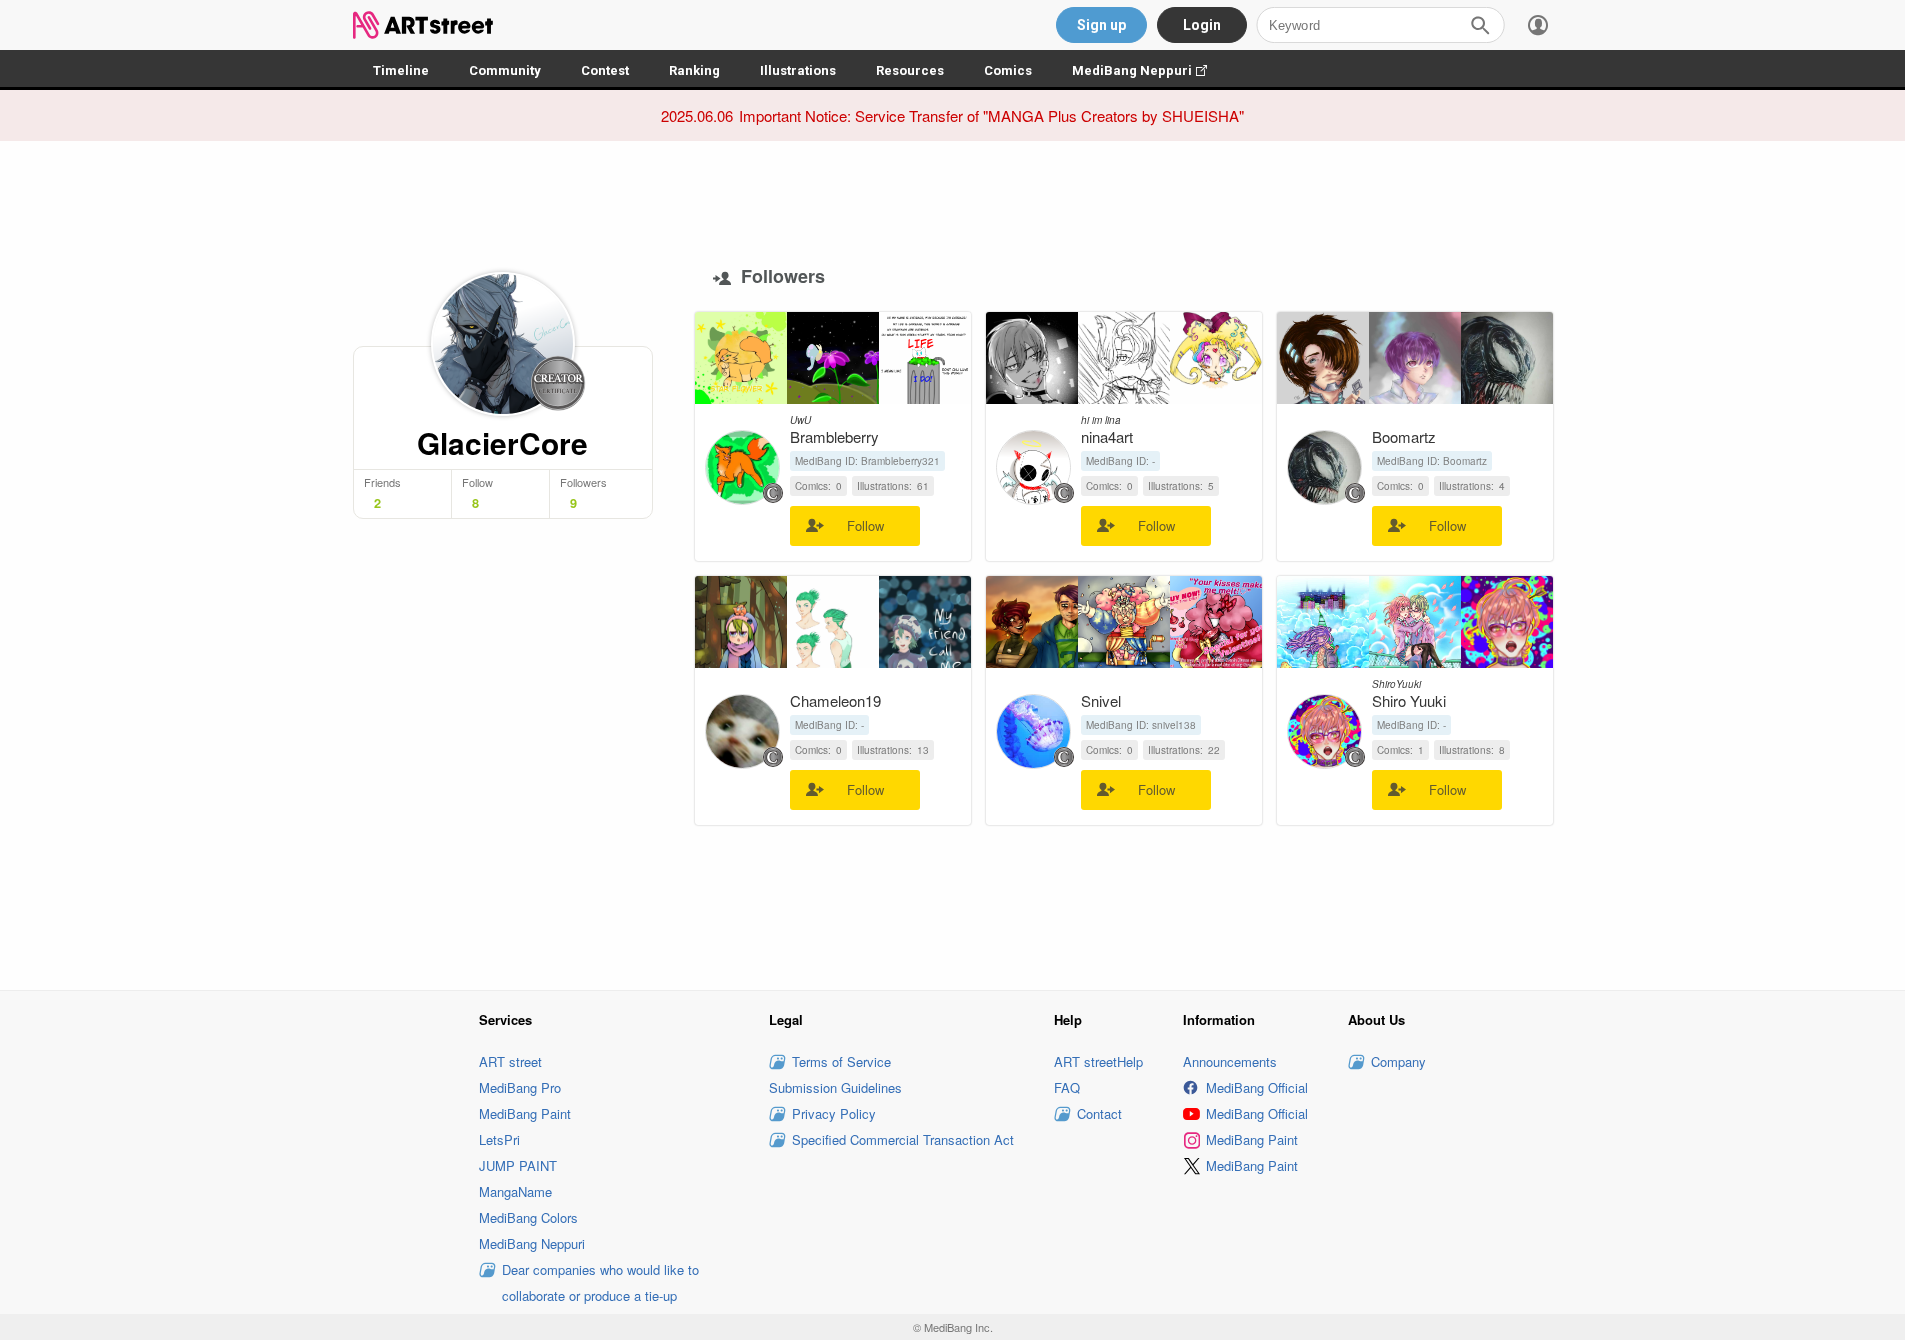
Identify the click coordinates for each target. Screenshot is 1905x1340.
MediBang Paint (525, 1113)
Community (505, 70)
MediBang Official (1257, 1087)
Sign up (1101, 25)
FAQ (1067, 1087)
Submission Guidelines (835, 1087)
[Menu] (1538, 25)
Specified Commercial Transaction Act (903, 1139)
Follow (865, 525)
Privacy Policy (834, 1113)
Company (1398, 1061)
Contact (1099, 1113)
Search (1480, 25)
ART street (510, 1061)
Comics (1008, 70)
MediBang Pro (520, 1087)
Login (1202, 25)
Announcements (1230, 1061)
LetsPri (499, 1139)
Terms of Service (841, 1061)
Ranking (694, 70)
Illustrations (798, 70)
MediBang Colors (528, 1217)
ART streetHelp (1098, 1061)
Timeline (401, 70)
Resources (910, 70)
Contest (605, 70)
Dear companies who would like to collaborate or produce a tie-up (600, 1282)
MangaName (515, 1191)
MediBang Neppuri (1149, 70)
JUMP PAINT (518, 1165)
